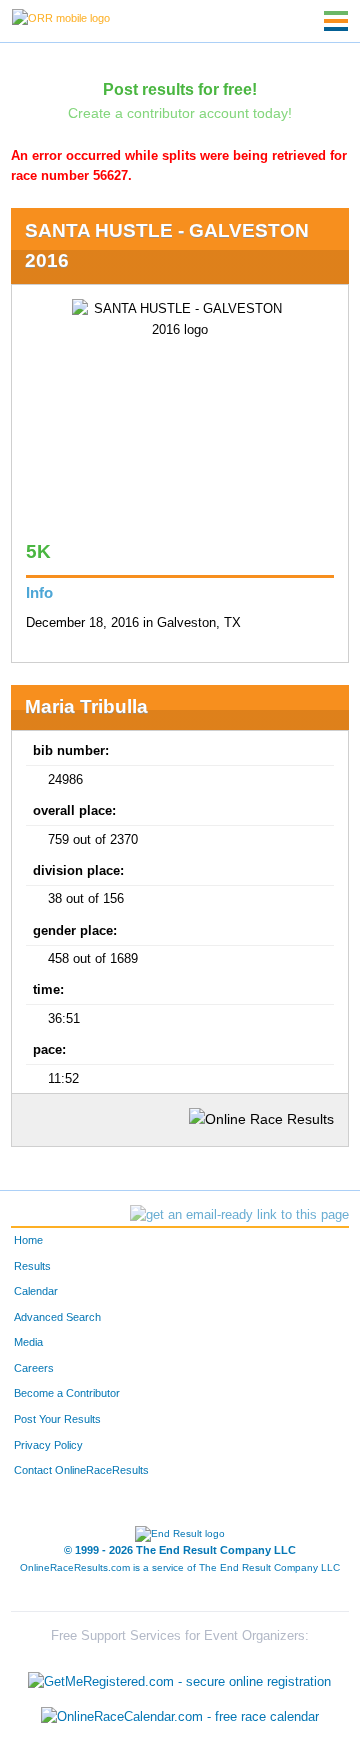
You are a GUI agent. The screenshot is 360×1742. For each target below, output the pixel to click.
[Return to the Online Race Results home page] (61, 17)
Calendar (36, 1291)
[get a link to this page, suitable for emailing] (239, 1215)
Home (28, 1240)
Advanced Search (57, 1317)
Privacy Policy (48, 1445)
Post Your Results (57, 1419)
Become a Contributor (67, 1393)
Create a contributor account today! (180, 113)
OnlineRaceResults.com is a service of (180, 1567)
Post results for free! (180, 89)
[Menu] (336, 21)
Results (32, 1266)
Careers (34, 1368)
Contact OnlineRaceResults (81, 1470)
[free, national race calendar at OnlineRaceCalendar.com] (180, 1717)
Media (28, 1342)
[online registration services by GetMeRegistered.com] (179, 1676)
